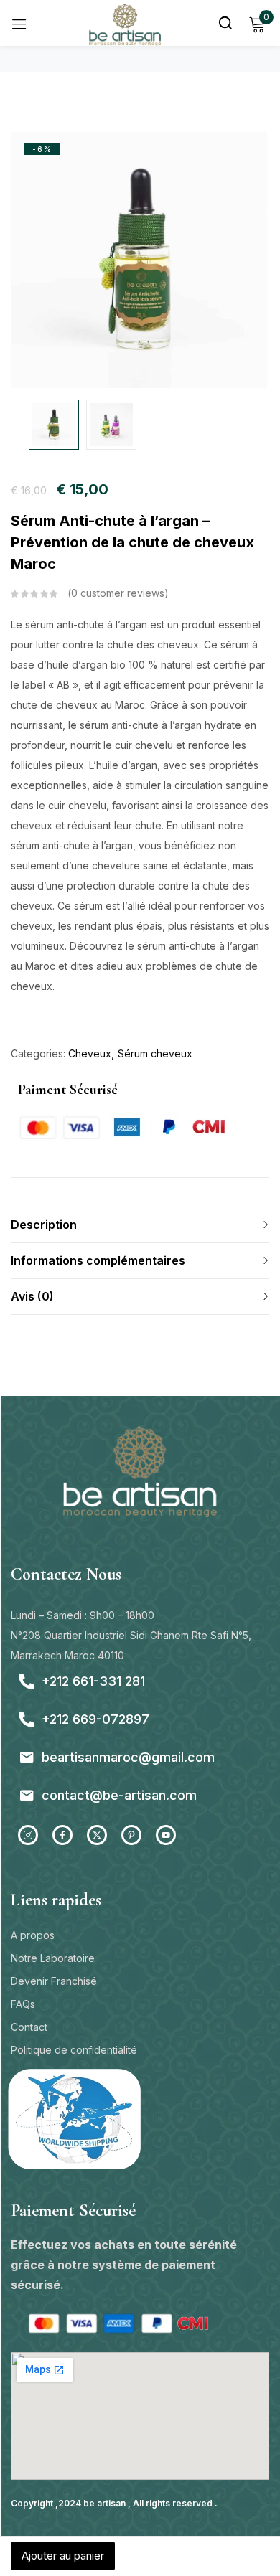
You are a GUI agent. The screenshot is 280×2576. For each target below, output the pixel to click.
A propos (33, 1935)
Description (44, 1225)
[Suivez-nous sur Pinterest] (131, 1835)
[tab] (140, 1225)
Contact (29, 2027)
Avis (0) (32, 1296)
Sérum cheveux (155, 1053)
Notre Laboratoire (53, 1958)
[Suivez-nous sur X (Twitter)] (97, 1835)
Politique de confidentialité (74, 2050)
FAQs (23, 2004)
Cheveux (90, 1053)
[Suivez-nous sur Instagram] (28, 1835)
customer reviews (118, 593)
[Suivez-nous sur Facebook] (62, 1835)
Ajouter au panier (63, 2556)
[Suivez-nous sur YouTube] (166, 1835)
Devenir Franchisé (54, 1981)
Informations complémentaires (98, 1260)
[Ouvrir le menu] (19, 23)
